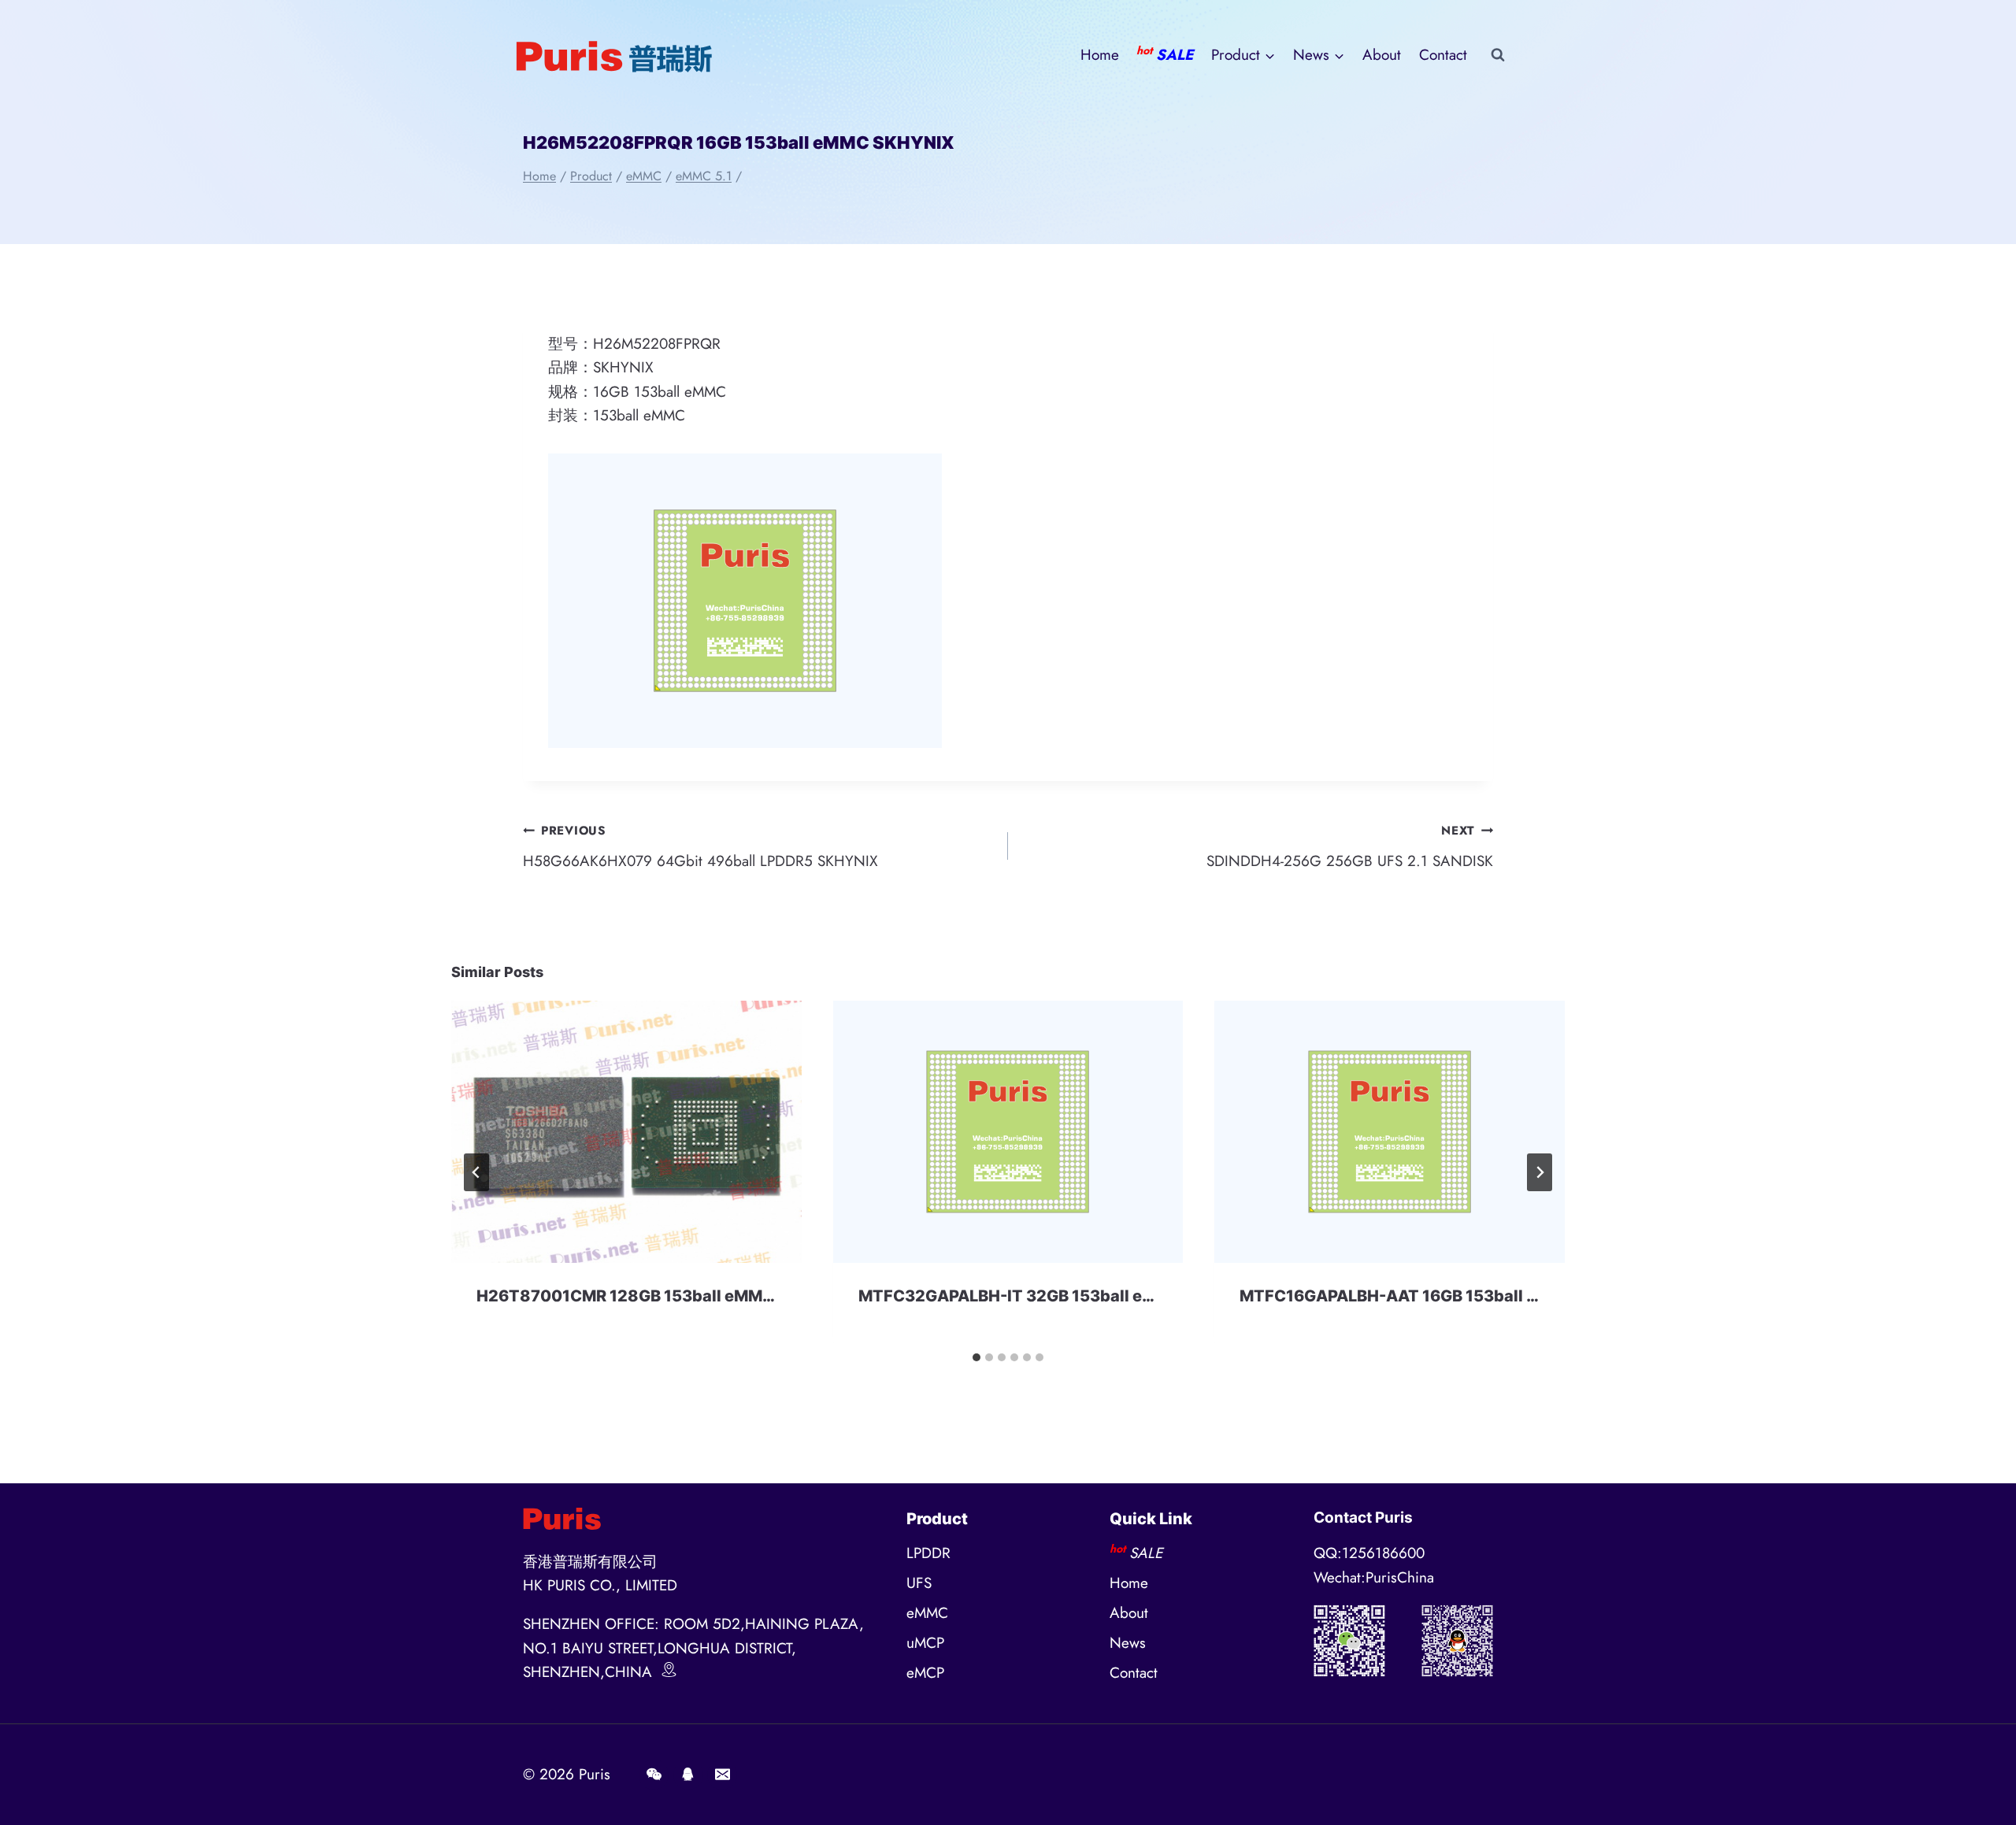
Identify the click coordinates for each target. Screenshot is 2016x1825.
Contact (1443, 55)
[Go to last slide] (476, 1172)
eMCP (925, 1673)
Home (1100, 55)
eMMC (927, 1613)
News (1128, 1643)
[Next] (1540, 1172)
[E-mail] (722, 1775)
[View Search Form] (1498, 55)
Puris (595, 1774)
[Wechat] (654, 1775)
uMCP (925, 1643)
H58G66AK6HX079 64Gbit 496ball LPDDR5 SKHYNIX (700, 847)
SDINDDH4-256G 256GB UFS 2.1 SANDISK (1350, 847)
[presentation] (626, 1132)
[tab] (976, 1357)
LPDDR (928, 1553)
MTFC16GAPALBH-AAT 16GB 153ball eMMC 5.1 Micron (1448, 1296)
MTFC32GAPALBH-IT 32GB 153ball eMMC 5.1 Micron (1061, 1296)
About (1382, 55)
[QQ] (688, 1775)
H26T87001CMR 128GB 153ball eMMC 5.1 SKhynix (672, 1296)
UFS (919, 1583)
